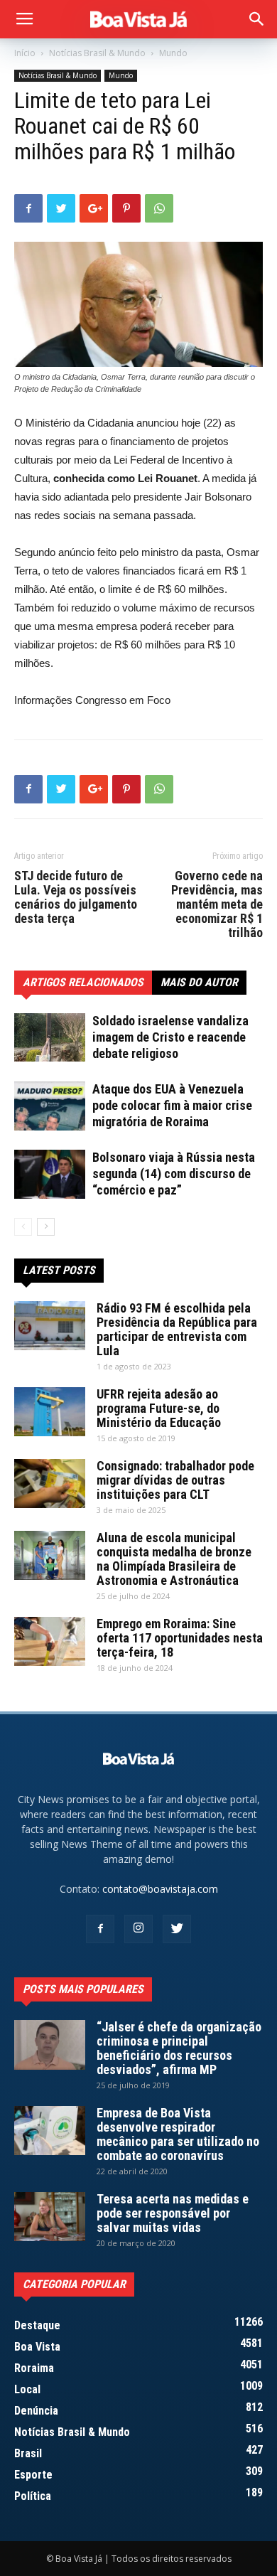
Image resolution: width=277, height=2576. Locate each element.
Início (25, 53)
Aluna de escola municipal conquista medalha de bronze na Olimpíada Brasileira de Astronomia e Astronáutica (174, 1559)
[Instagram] (138, 1929)
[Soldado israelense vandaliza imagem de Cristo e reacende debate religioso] (50, 1037)
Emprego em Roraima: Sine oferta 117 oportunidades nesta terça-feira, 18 (180, 1638)
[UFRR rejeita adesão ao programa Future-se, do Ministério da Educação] (50, 1412)
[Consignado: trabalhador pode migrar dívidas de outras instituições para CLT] (50, 1484)
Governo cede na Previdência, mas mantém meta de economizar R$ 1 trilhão (217, 904)
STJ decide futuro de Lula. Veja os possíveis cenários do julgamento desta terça (76, 897)
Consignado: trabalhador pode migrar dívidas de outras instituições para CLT (175, 1480)
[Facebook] (100, 1929)
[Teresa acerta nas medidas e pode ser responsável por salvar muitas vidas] (50, 2217)
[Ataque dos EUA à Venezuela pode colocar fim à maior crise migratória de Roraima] (50, 1106)
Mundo (173, 53)
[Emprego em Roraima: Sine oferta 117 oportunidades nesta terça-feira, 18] (50, 1641)
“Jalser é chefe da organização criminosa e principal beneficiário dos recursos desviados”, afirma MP (179, 2048)
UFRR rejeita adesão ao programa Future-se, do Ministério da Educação (159, 1408)
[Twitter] (177, 1929)
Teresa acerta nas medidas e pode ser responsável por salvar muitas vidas (173, 2213)
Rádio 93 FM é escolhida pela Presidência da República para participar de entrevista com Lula (177, 1329)
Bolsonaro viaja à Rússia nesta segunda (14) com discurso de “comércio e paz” (174, 1174)
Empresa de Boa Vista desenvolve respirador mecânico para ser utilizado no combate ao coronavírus (178, 2134)
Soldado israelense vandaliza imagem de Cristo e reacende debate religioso (170, 1037)
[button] (257, 19)
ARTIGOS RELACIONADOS (83, 982)
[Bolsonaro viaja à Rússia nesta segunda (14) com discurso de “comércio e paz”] (50, 1174)
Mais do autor (199, 982)
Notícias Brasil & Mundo (97, 53)
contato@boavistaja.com (160, 1889)
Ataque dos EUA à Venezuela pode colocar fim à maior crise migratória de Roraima (172, 1105)
